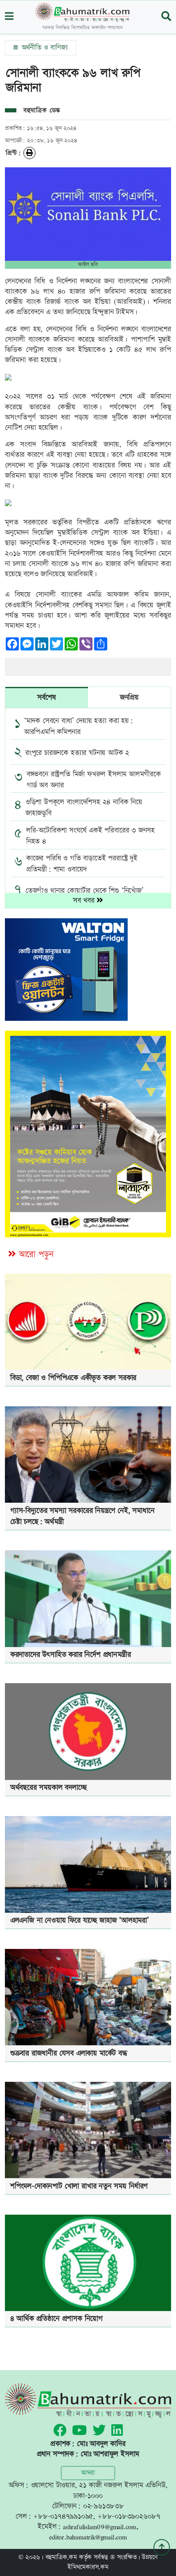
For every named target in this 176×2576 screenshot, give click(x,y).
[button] (9, 17)
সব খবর (85, 900)
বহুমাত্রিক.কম (61, 2557)
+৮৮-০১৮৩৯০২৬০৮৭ (129, 2516)
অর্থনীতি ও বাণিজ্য (44, 48)
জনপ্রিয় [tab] (129, 697)
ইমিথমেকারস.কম (88, 2567)
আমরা (88, 2473)
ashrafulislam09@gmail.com (100, 2527)
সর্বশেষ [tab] (46, 697)
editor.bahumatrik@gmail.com (88, 2537)
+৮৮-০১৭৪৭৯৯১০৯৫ (63, 2516)
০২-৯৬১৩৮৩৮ (104, 2506)
